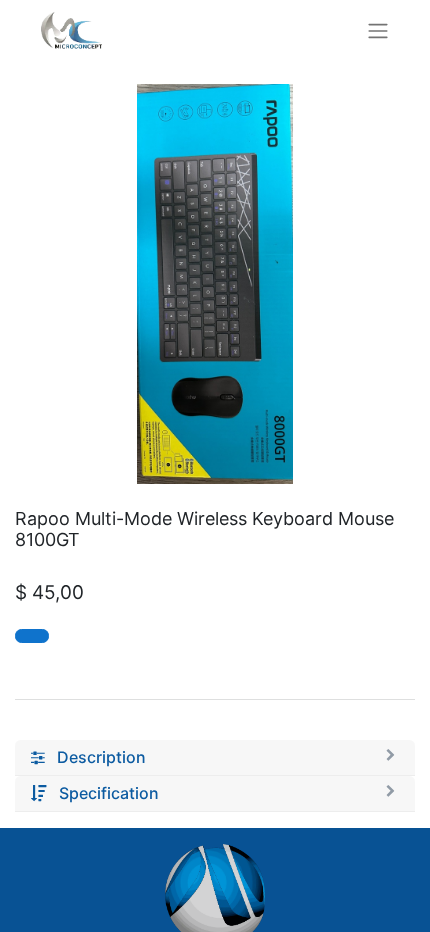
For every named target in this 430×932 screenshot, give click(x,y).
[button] (32, 636)
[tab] (215, 758)
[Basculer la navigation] (378, 30)
